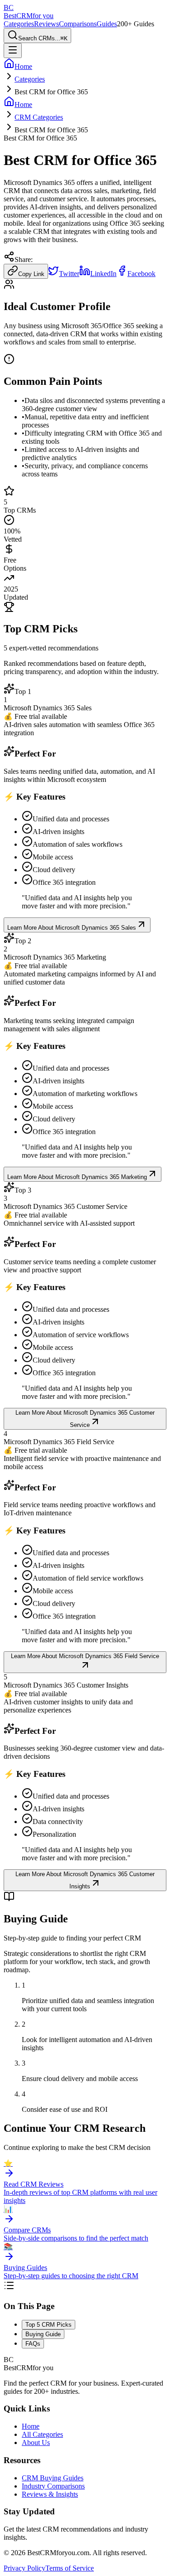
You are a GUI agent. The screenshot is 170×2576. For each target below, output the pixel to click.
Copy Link (31, 274)
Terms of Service (70, 2568)
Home (31, 2426)
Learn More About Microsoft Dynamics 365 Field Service (85, 1656)
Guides (107, 24)
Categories (19, 24)
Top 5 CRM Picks (49, 2325)
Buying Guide (43, 2334)
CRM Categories (39, 117)
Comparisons (78, 24)
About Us (36, 2443)
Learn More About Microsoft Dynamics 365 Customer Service (85, 1419)
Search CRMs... (43, 38)
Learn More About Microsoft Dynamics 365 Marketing (77, 1177)
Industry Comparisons (53, 2486)
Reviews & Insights (50, 2494)
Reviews (46, 24)
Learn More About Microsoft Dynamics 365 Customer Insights (85, 1880)
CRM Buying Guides (53, 2478)
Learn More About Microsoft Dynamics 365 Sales (72, 928)
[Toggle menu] (13, 51)
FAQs (33, 2344)
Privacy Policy (24, 2568)
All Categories (42, 2434)
